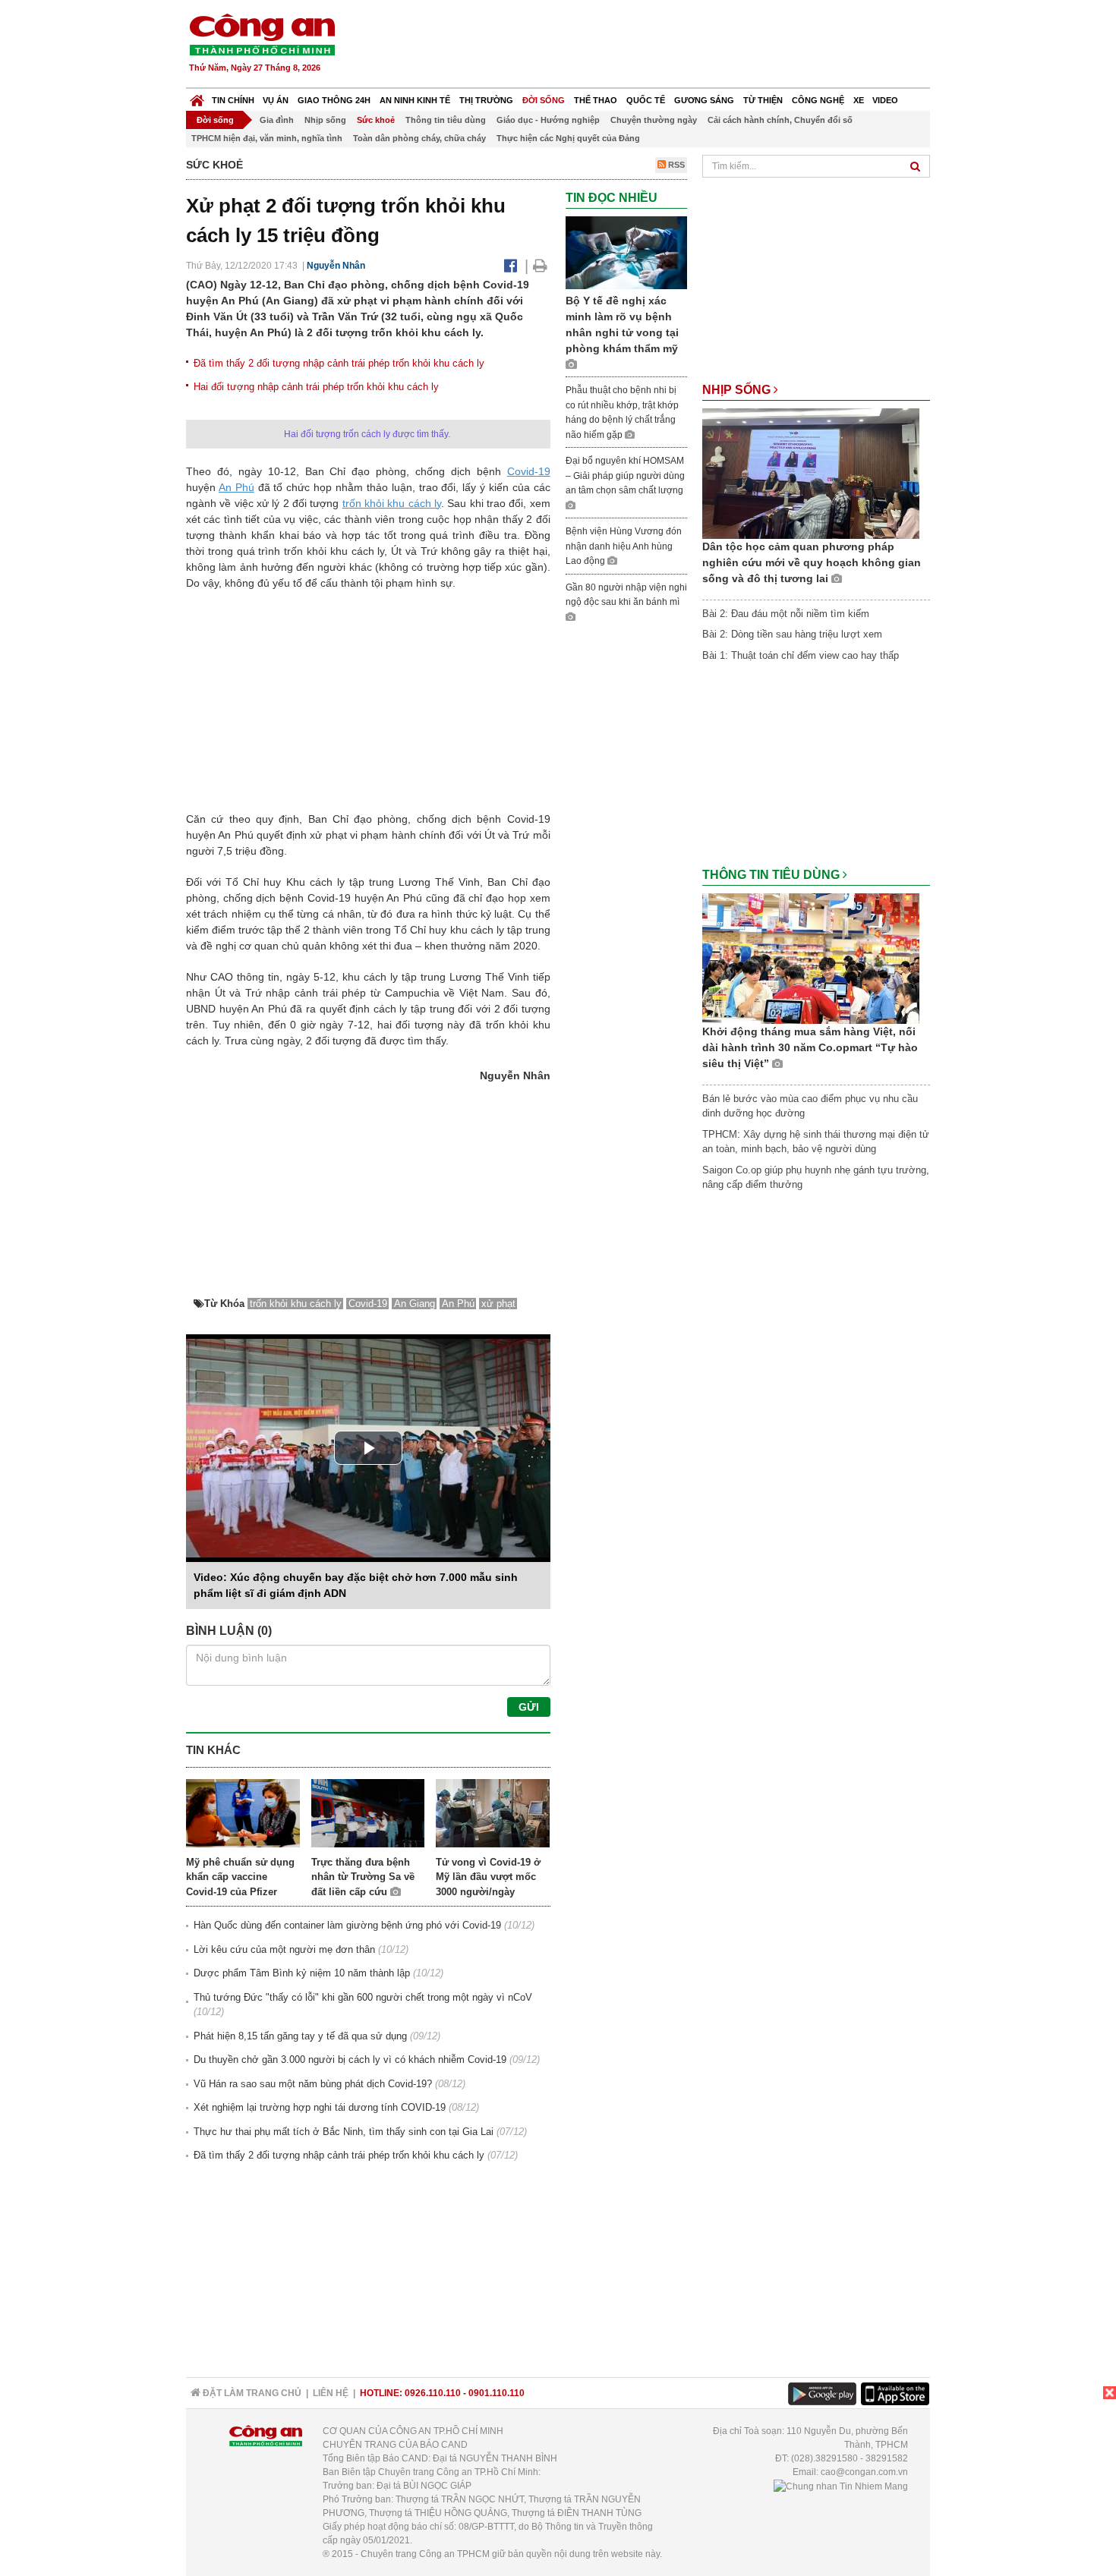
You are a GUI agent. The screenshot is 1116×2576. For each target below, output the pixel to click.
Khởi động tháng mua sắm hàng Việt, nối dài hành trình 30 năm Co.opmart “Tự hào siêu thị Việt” (810, 1047)
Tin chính (233, 100)
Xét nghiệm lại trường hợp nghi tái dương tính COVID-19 (320, 2107)
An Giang (415, 1304)
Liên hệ (331, 2393)
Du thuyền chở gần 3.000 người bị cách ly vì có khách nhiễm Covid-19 (350, 2060)
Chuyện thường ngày (654, 120)
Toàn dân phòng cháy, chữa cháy (419, 138)
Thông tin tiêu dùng (446, 120)
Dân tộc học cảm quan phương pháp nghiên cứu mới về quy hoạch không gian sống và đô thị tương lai (812, 562)
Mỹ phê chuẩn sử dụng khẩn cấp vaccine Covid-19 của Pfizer (240, 1877)
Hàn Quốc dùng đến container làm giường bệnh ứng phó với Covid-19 (347, 1925)
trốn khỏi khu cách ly (392, 503)
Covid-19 (529, 471)
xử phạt (498, 1304)
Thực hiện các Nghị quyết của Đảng (568, 138)
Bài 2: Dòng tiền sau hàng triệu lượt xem (792, 634)
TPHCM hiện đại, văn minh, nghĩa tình (267, 138)
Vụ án (276, 100)
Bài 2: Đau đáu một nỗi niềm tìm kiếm (786, 614)
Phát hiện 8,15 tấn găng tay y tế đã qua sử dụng (300, 2036)
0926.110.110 (433, 2393)
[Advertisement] (654, 46)
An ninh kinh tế (415, 100)
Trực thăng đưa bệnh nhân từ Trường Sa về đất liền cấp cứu (363, 1877)
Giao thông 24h (334, 100)
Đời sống (544, 100)
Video (885, 100)
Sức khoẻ (376, 120)
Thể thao (596, 100)
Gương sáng (704, 100)
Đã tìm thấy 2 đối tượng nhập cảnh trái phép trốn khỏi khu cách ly (339, 363)
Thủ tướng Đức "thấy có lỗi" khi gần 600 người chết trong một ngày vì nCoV (363, 1997)
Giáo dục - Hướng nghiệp (548, 120)
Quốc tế (646, 100)
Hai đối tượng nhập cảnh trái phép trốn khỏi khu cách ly (316, 387)
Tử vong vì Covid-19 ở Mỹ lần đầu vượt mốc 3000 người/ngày (488, 1877)
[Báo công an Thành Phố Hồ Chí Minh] (262, 34)
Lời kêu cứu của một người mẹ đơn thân (284, 1949)
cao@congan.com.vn (864, 2472)
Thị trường (486, 100)
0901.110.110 (497, 2393)
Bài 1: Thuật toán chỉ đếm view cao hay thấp (801, 655)
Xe (859, 100)
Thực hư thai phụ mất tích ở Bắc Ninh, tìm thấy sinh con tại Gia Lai (344, 2132)
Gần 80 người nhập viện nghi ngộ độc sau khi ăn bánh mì (626, 595)
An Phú (236, 487)
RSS (675, 165)
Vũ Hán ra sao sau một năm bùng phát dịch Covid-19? (313, 2084)
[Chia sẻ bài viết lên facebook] (511, 266)
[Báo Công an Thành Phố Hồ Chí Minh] (197, 97)
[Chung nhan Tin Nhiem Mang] (841, 2486)
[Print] (540, 266)
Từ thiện (763, 100)
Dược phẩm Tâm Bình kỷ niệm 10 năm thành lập (302, 1973)
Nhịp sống (325, 120)
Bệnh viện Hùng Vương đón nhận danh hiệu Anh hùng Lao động (624, 546)
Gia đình (277, 120)
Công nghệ (818, 100)
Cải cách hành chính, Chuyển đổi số (780, 120)
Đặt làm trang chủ (251, 2393)
